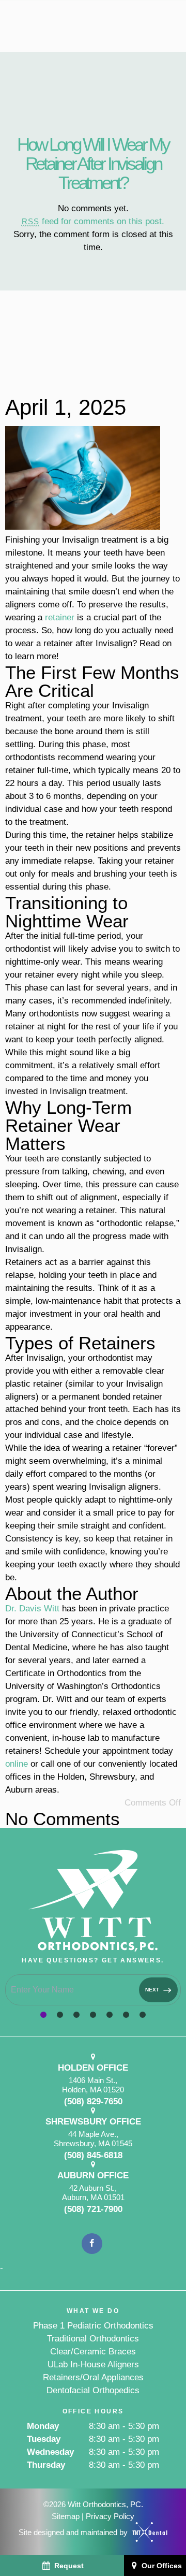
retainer (60, 617)
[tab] (43, 2015)
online (17, 1764)
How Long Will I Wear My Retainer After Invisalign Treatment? (93, 163)
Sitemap (66, 2516)
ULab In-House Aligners (93, 2364)
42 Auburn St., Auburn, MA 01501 (93, 2193)
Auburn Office (93, 2175)
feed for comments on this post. (93, 221)
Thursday (46, 2465)
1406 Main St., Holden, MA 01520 (93, 2085)
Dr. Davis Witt (32, 1609)
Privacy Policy (110, 2516)
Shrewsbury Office (93, 2122)
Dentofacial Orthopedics (93, 2390)
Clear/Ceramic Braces (93, 2352)
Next (153, 1990)
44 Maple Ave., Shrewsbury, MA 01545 (93, 2139)
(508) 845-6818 (93, 2156)
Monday (43, 2426)
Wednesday (50, 2452)
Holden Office (93, 2068)
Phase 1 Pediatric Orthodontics (93, 2326)
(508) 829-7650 (93, 2102)
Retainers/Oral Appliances (93, 2377)
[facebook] (92, 2244)
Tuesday (44, 2439)
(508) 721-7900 (93, 2209)
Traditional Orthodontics (93, 2339)
